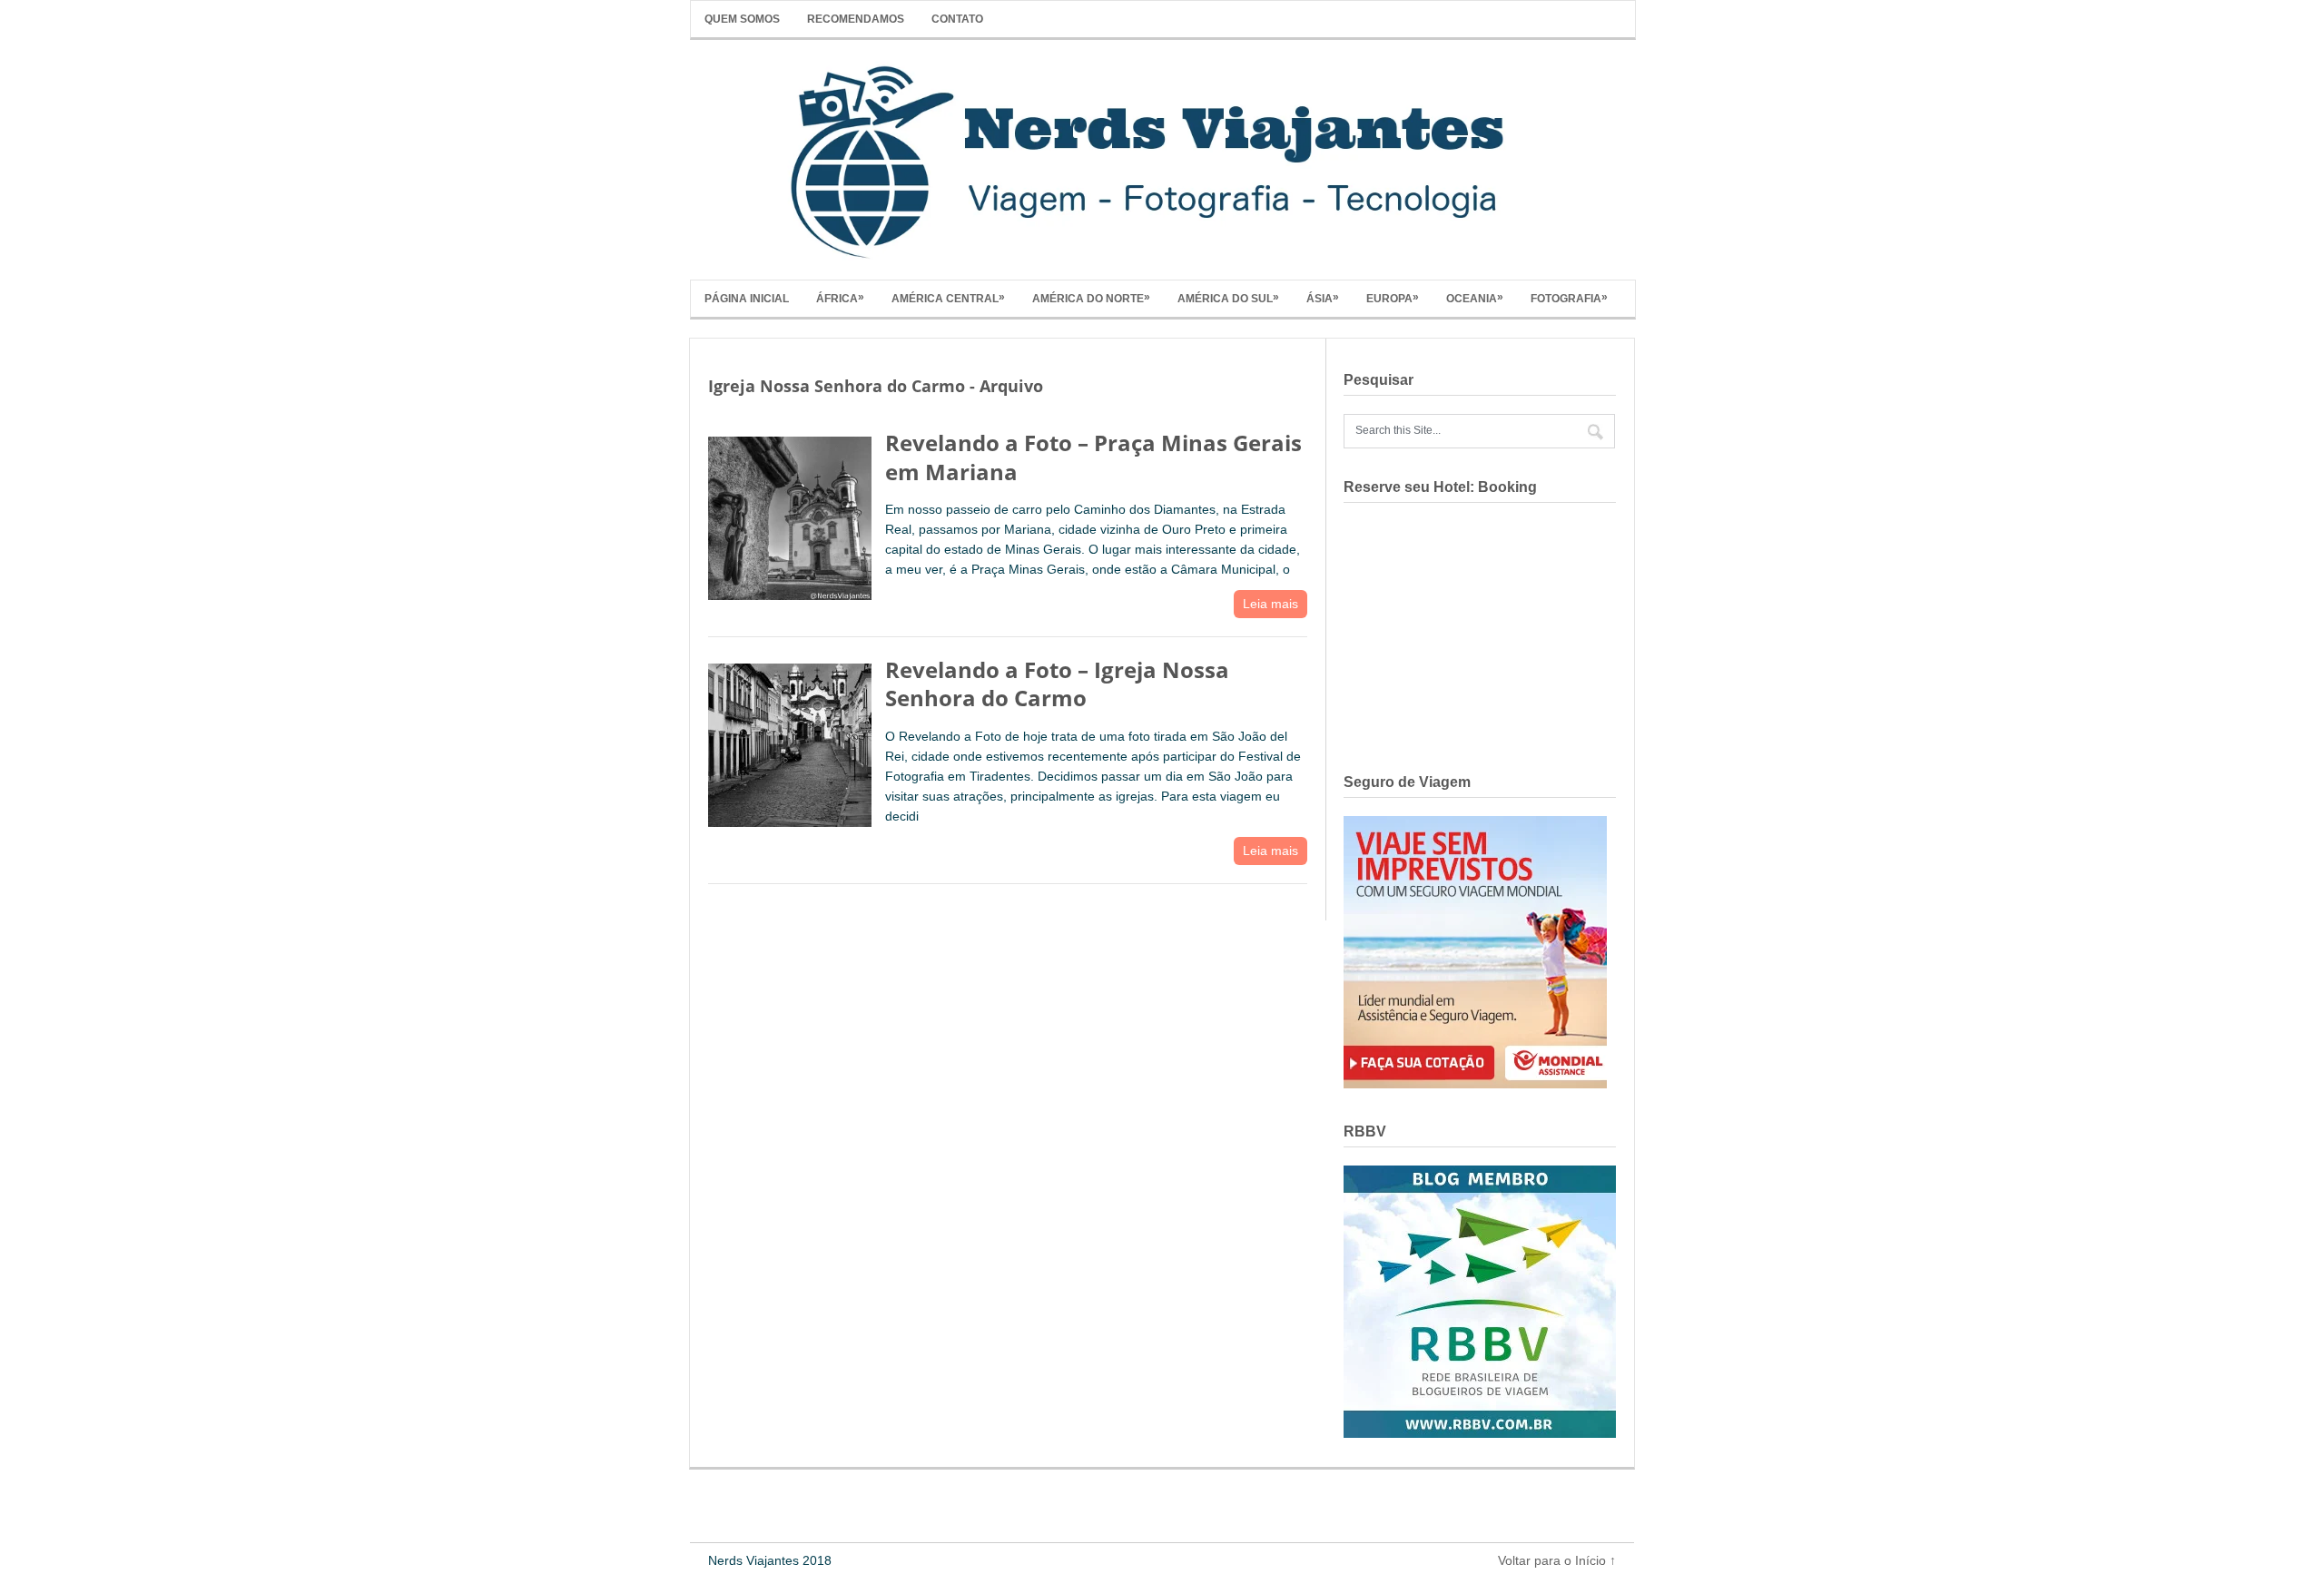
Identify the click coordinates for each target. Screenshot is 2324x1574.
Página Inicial (747, 299)
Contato (957, 19)
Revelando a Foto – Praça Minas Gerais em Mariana (1093, 457)
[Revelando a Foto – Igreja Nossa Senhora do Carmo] (790, 741)
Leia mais (1270, 604)
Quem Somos (742, 19)
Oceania (1475, 298)
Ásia (1323, 298)
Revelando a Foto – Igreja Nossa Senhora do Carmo (1057, 684)
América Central (948, 298)
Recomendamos (856, 19)
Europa (1393, 298)
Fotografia (1569, 298)
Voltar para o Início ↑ (1557, 1560)
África (840, 298)
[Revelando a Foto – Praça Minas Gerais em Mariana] (790, 514)
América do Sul (1228, 298)
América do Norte (1091, 298)
